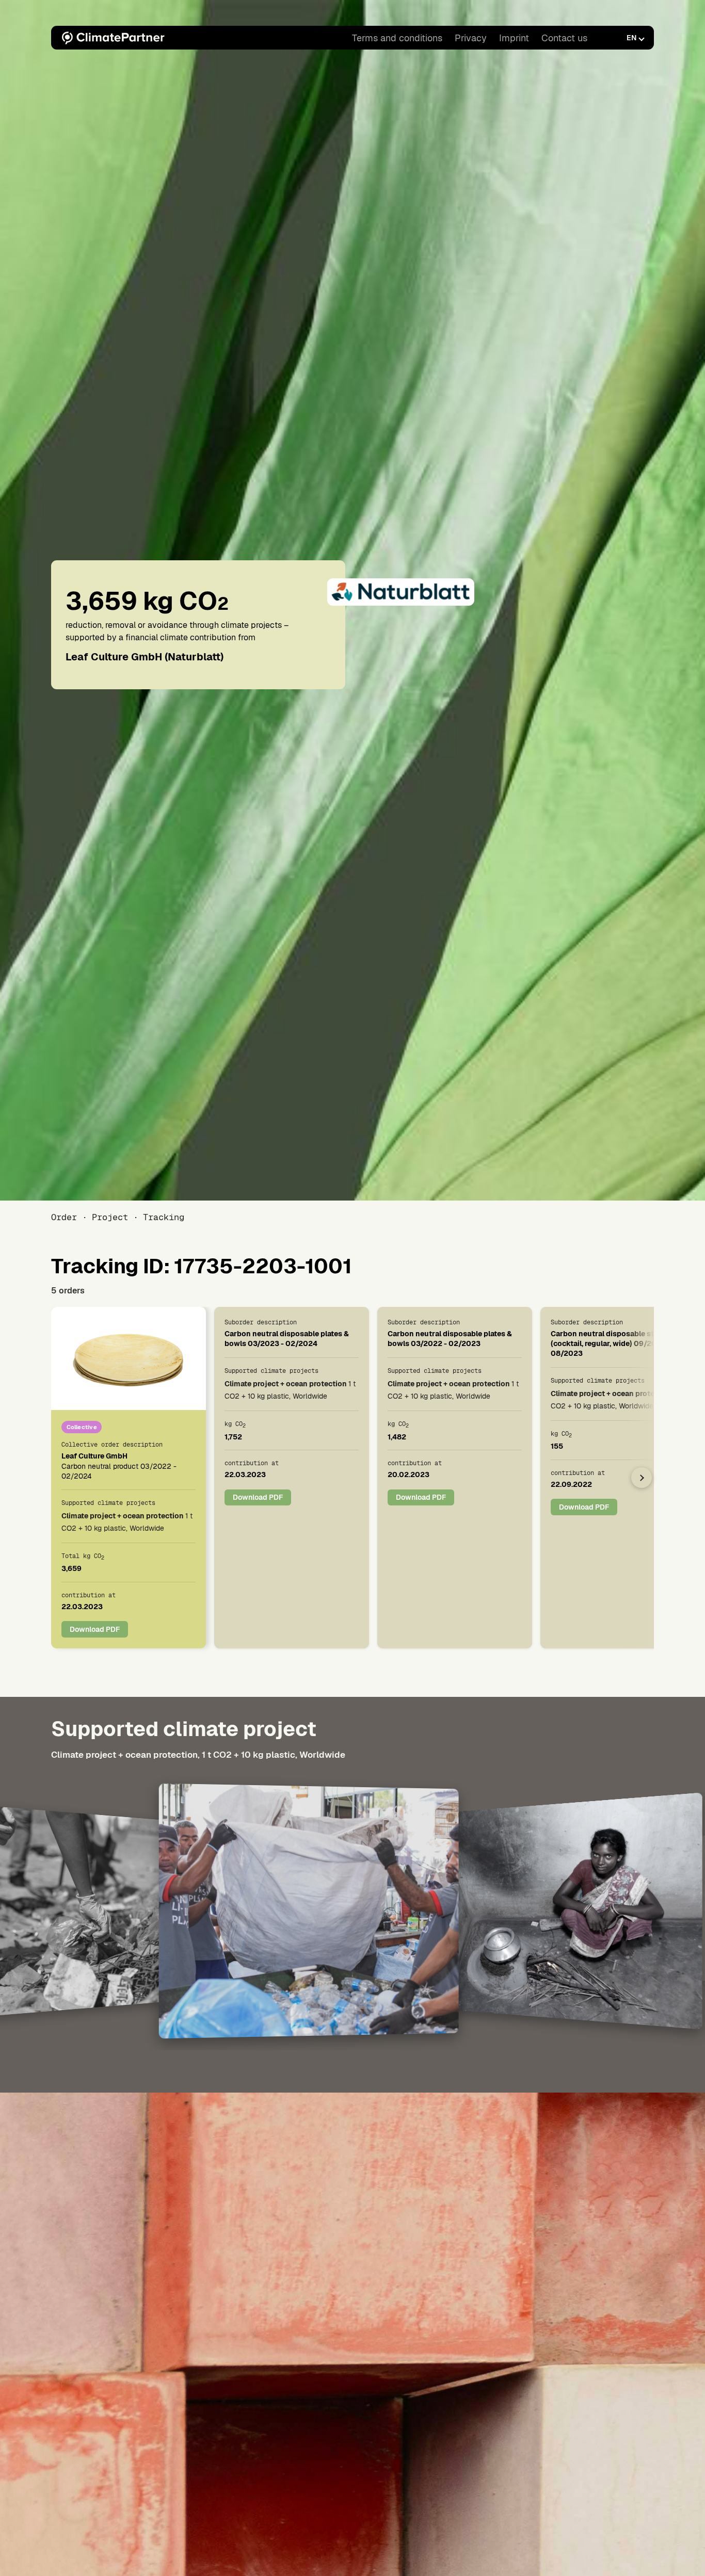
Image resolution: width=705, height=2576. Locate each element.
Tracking (164, 1217)
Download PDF (95, 1629)
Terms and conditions (397, 38)
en (631, 38)
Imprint (514, 38)
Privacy (471, 38)
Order (64, 1217)
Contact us (564, 38)
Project (110, 1217)
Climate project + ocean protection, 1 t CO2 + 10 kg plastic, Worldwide (198, 1755)
